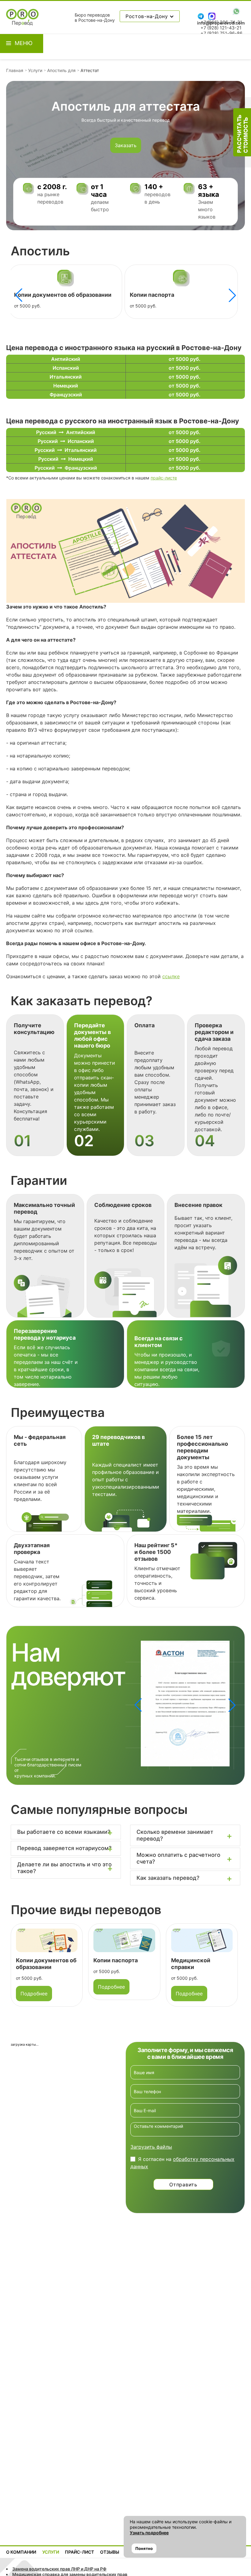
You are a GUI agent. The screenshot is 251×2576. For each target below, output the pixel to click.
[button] (232, 295)
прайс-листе (164, 478)
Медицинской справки (191, 1964)
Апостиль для (61, 70)
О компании (21, 2552)
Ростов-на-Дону (148, 16)
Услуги (35, 70)
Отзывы (110, 2552)
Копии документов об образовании (50, 295)
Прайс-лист (79, 2552)
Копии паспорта (139, 295)
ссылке (171, 976)
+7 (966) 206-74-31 (221, 22)
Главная (15, 70)
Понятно (144, 2548)
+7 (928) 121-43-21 (221, 28)
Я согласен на (182, 2163)
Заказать (126, 145)
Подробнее (34, 1994)
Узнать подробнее (149, 2533)
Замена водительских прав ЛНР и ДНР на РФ (59, 2569)
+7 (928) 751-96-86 (221, 33)
